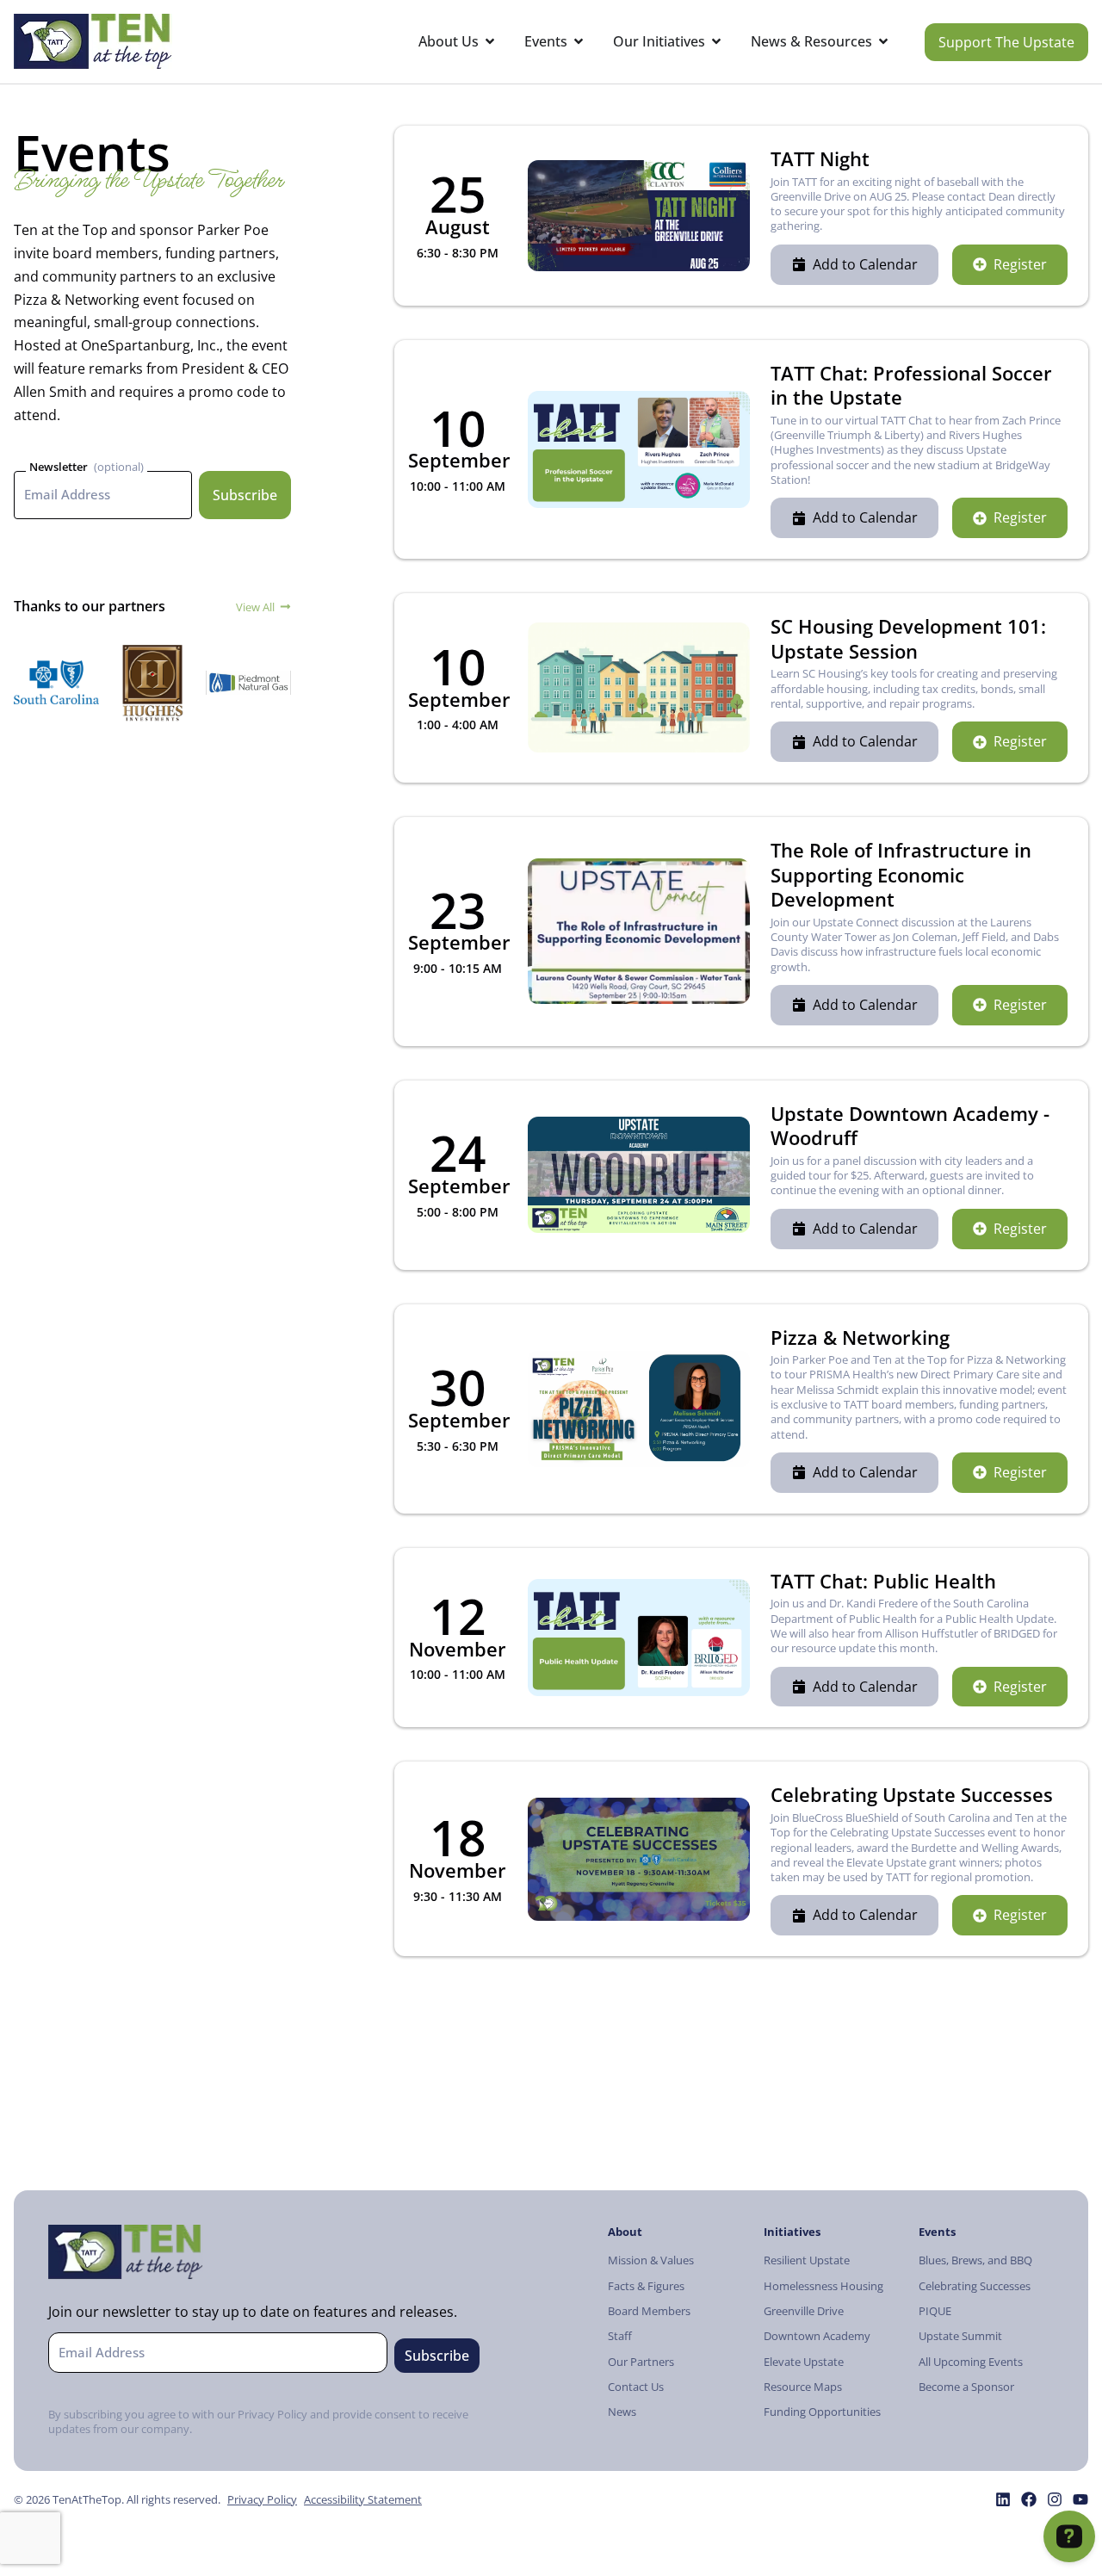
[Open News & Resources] (883, 42)
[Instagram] (1055, 2499)
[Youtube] (1080, 2499)
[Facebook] (1029, 2499)
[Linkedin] (1003, 2499)
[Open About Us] (490, 42)
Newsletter (59, 467)
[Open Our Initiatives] (716, 42)
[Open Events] (579, 42)
